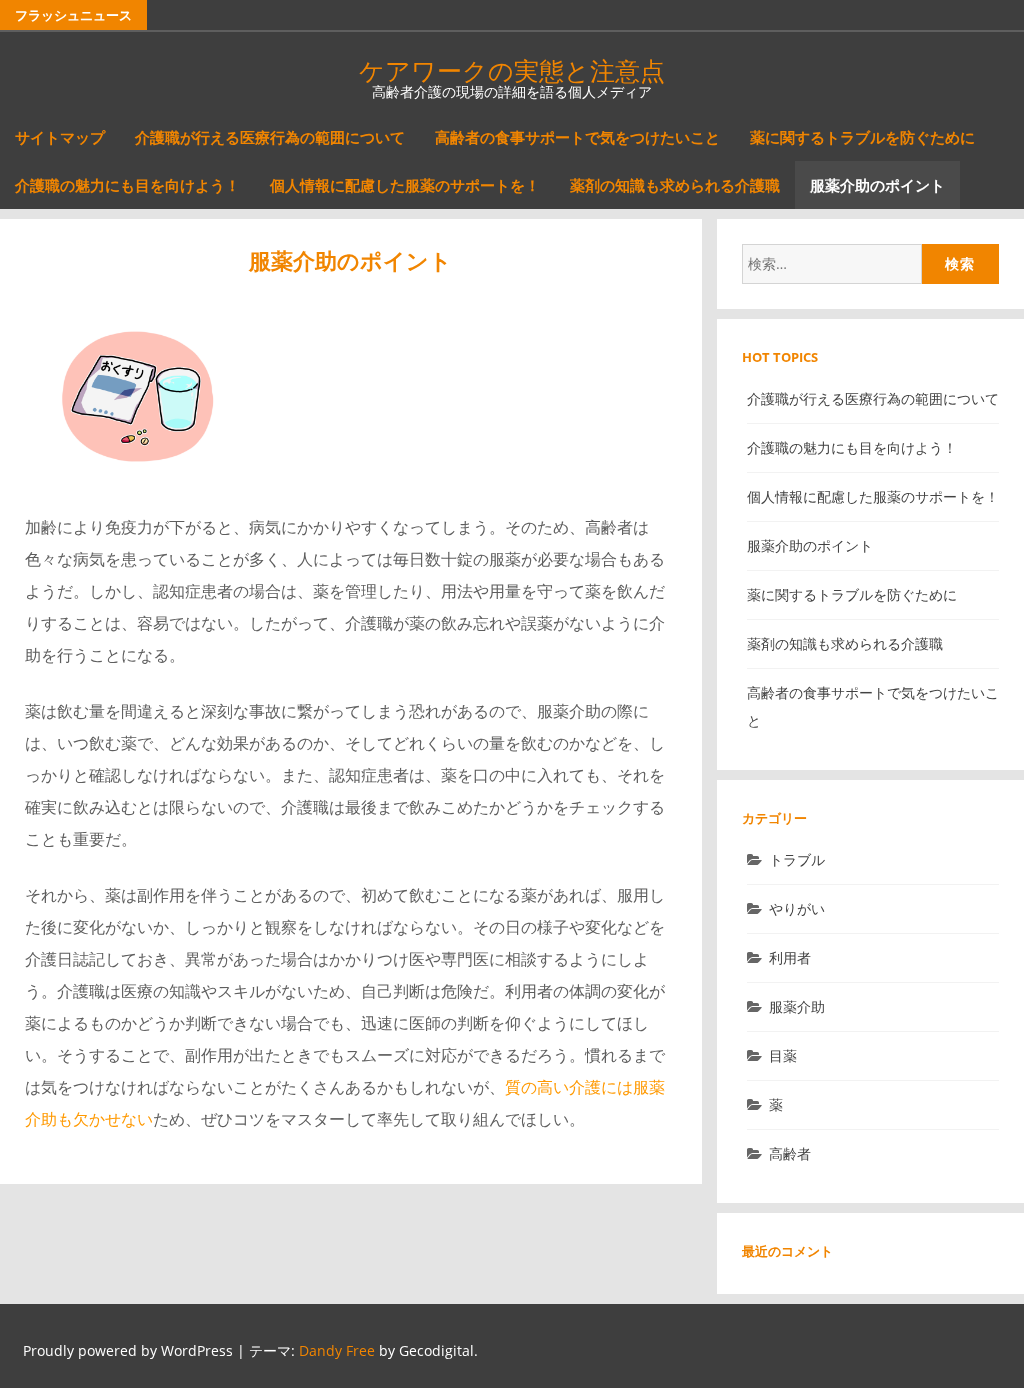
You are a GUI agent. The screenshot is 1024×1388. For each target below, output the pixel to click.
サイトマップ (60, 137)
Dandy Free (337, 1350)
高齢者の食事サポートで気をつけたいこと (577, 137)
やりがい (797, 908)
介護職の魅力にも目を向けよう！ (127, 185)
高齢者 (790, 1153)
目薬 (783, 1055)
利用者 (790, 957)
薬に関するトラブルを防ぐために (862, 137)
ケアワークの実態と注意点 (512, 70)
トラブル (797, 859)
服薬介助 (797, 1006)
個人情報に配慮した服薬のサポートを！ (405, 185)
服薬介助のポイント (877, 185)
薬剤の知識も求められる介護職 (675, 185)
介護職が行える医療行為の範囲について (270, 137)
